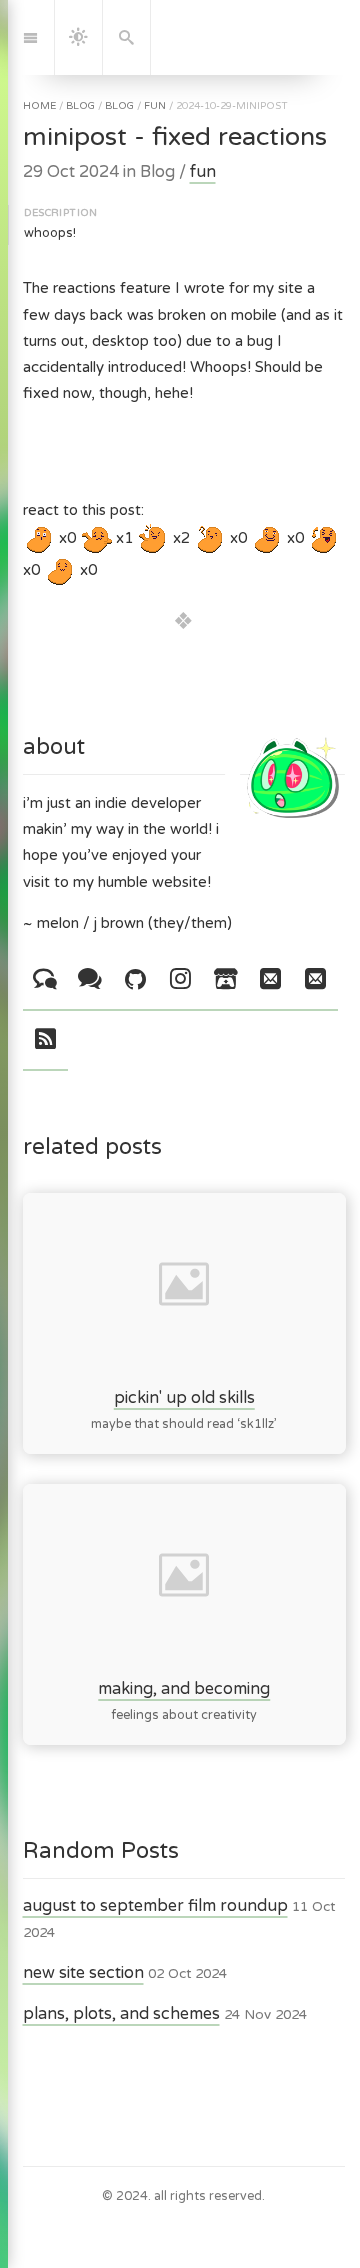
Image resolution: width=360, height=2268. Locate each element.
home (39, 106)
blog (80, 106)
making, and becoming (184, 1689)
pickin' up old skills (183, 1397)
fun (155, 106)
